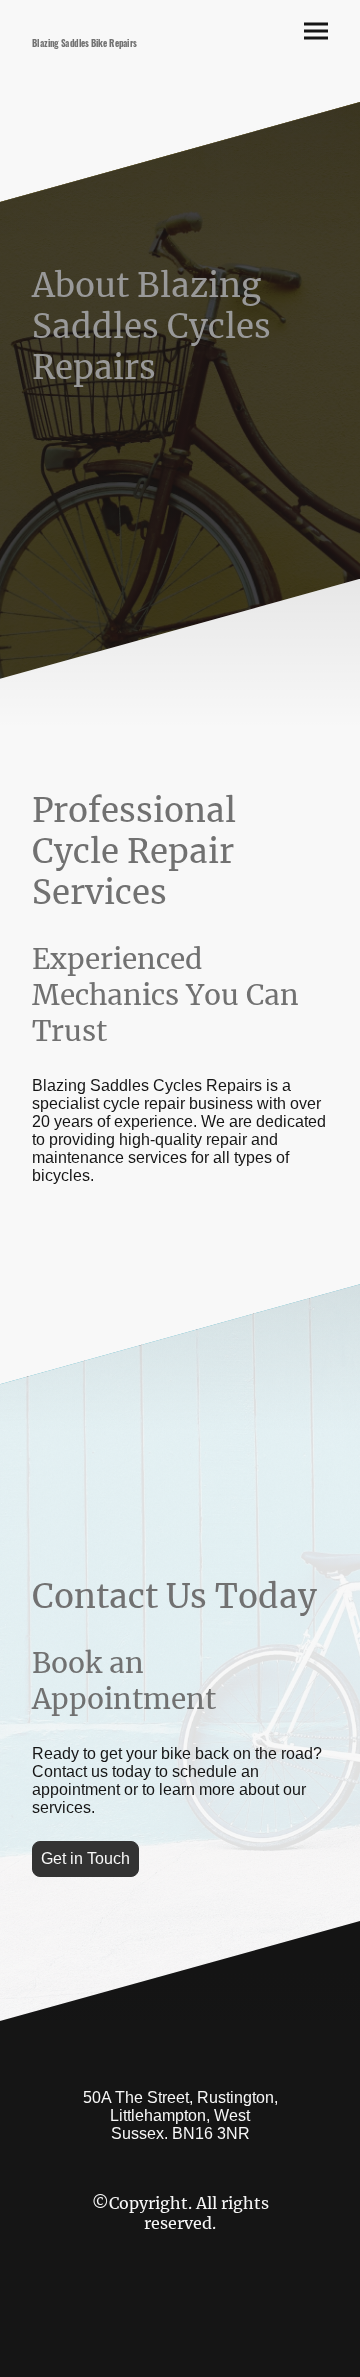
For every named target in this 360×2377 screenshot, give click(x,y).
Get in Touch (85, 1858)
